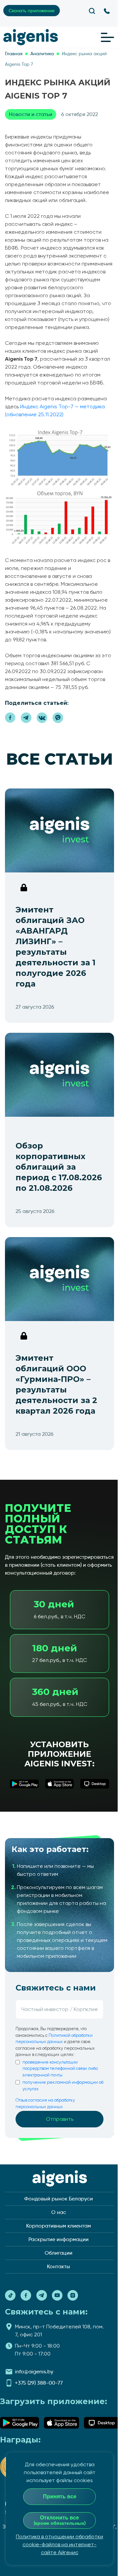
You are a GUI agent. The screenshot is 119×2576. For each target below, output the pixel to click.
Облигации (59, 2253)
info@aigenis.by (34, 2372)
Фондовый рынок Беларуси (59, 2199)
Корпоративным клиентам (59, 2226)
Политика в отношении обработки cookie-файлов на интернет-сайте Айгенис (59, 2544)
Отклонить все (60, 2520)
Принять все (60, 2496)
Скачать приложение (32, 11)
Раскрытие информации (59, 2239)
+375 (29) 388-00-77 (39, 2383)
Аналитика (42, 54)
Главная (14, 54)
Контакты (59, 2266)
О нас (59, 2212)
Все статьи (59, 759)
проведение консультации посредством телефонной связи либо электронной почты (60, 2069)
